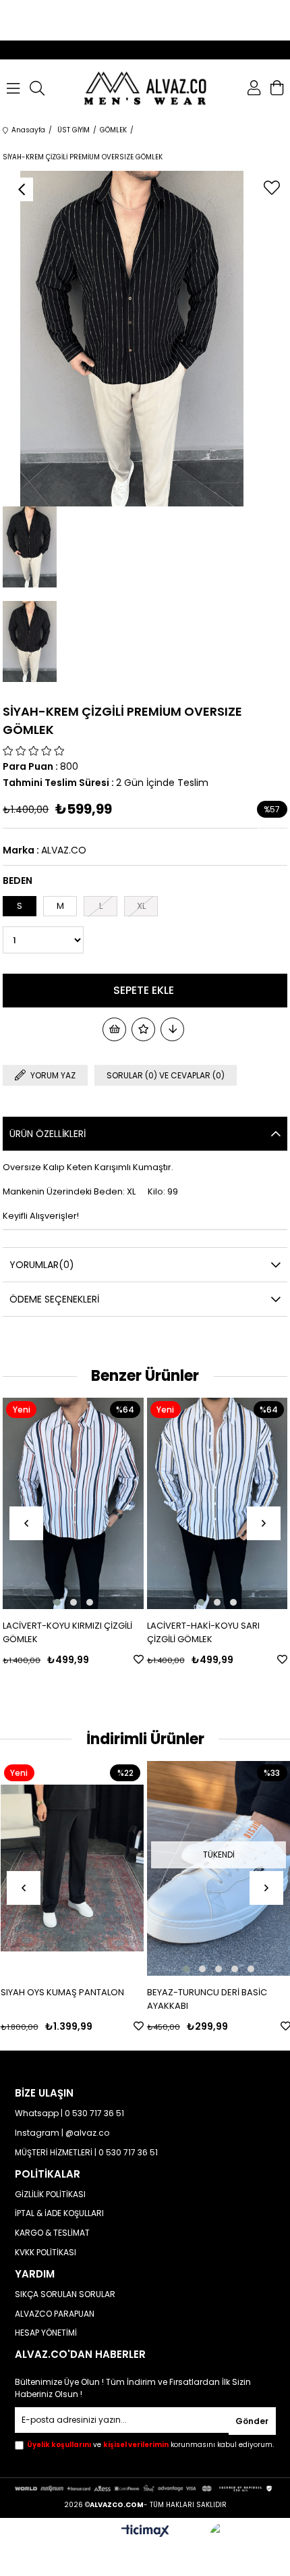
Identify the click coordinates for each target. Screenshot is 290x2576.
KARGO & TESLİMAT (52, 2233)
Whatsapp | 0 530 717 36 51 (69, 2113)
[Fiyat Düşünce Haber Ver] (172, 1029)
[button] (32, 1602)
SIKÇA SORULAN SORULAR (65, 2294)
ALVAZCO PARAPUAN (55, 2314)
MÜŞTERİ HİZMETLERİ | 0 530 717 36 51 (86, 2153)
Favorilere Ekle (113, 1659)
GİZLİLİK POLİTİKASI (50, 2194)
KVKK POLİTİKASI (46, 2253)
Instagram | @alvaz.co (62, 2133)
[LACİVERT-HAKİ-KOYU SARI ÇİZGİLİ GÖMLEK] (192, 1503)
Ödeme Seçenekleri (54, 1299)
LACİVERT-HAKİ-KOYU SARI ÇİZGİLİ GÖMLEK (178, 1632)
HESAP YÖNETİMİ (46, 2333)
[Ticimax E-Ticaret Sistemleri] (145, 2532)
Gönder (252, 2421)
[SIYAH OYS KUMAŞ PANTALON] (72, 1869)
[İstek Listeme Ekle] (114, 1029)
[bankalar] (145, 2488)
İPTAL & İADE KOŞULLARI (59, 2213)
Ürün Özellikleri (48, 1134)
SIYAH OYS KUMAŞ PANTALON (62, 1992)
